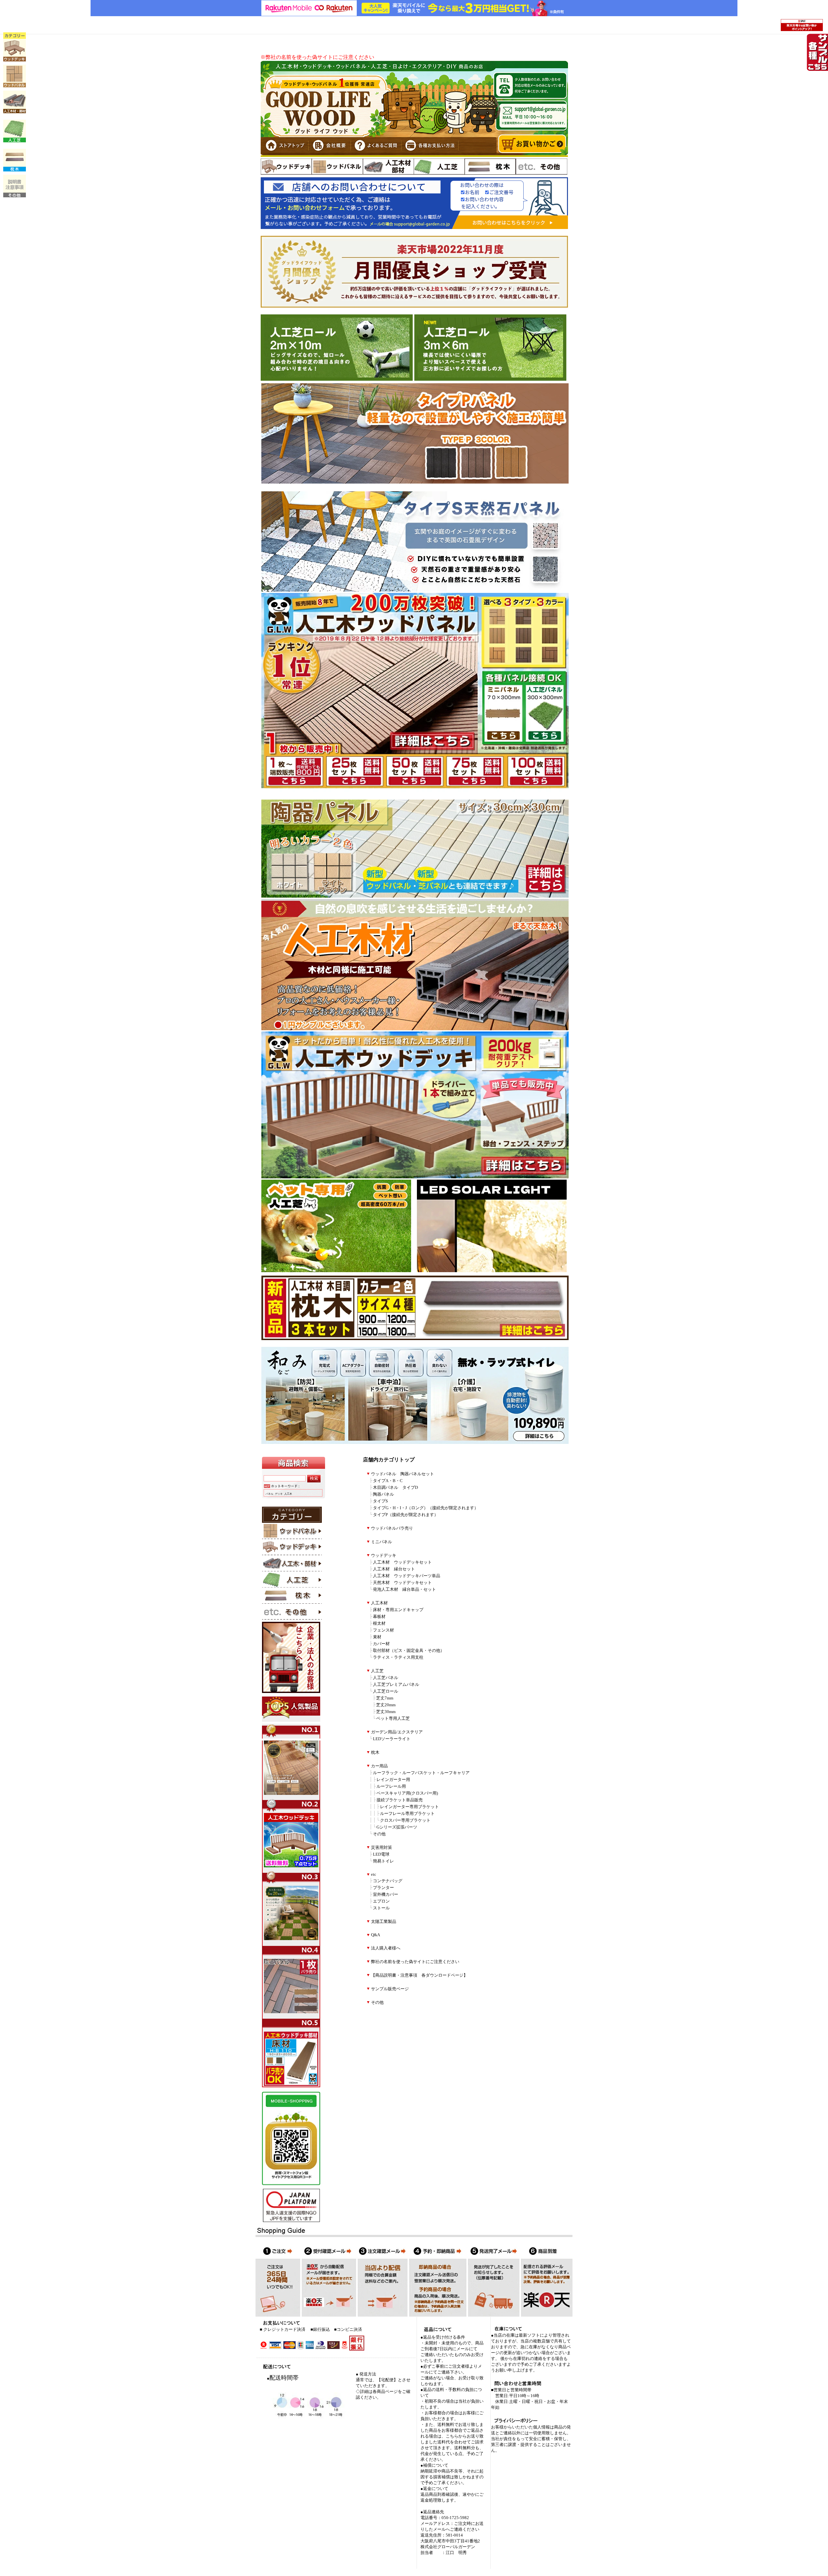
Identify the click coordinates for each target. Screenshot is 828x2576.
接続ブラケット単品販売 (400, 1800)
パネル (269, 1494)
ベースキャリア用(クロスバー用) (407, 1793)
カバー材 (381, 1644)
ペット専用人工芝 (393, 1719)
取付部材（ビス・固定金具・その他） (409, 1651)
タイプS (380, 1501)
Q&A (376, 1935)
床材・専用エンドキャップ (398, 1610)
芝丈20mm (386, 1705)
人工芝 (377, 1671)
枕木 (375, 1752)
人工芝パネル (386, 1678)
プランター (383, 1888)
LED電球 (381, 1854)
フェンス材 (383, 1630)
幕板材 (379, 1617)
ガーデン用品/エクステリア (397, 1732)
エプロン (381, 1901)
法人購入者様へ (386, 1948)
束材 (377, 1637)
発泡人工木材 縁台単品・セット (404, 1589)
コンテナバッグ (388, 1881)
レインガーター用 (393, 1780)
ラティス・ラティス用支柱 (398, 1657)
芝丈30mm (386, 1712)
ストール (381, 1908)
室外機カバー (386, 1894)
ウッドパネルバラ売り (392, 1528)
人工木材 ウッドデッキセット (402, 1562)
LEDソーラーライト (392, 1739)
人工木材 (379, 1603)
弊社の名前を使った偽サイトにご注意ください (415, 1962)
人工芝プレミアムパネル (396, 1685)
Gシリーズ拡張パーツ (397, 1827)
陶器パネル (383, 1494)
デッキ (279, 1494)
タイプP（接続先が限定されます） (406, 1515)
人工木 (288, 1494)
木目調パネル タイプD (395, 1488)
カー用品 (379, 1766)
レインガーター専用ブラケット (409, 1807)
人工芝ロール (386, 1691)
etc (374, 1874)
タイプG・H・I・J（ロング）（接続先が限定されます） (426, 1508)
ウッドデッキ (384, 1555)
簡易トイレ (383, 1861)
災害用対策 (381, 1848)
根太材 (379, 1623)
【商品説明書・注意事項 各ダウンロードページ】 (419, 1975)
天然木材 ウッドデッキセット (402, 1583)
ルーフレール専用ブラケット (407, 1814)
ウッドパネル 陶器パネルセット (403, 1474)
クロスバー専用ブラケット (405, 1820)
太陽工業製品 (384, 1922)
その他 (379, 1834)
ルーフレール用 (391, 1786)
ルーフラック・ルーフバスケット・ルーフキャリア (421, 1773)
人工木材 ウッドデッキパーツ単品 (407, 1576)
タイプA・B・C (388, 1481)
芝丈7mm (385, 1698)
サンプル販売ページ (390, 1989)
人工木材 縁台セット (394, 1569)
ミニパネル (381, 1542)
